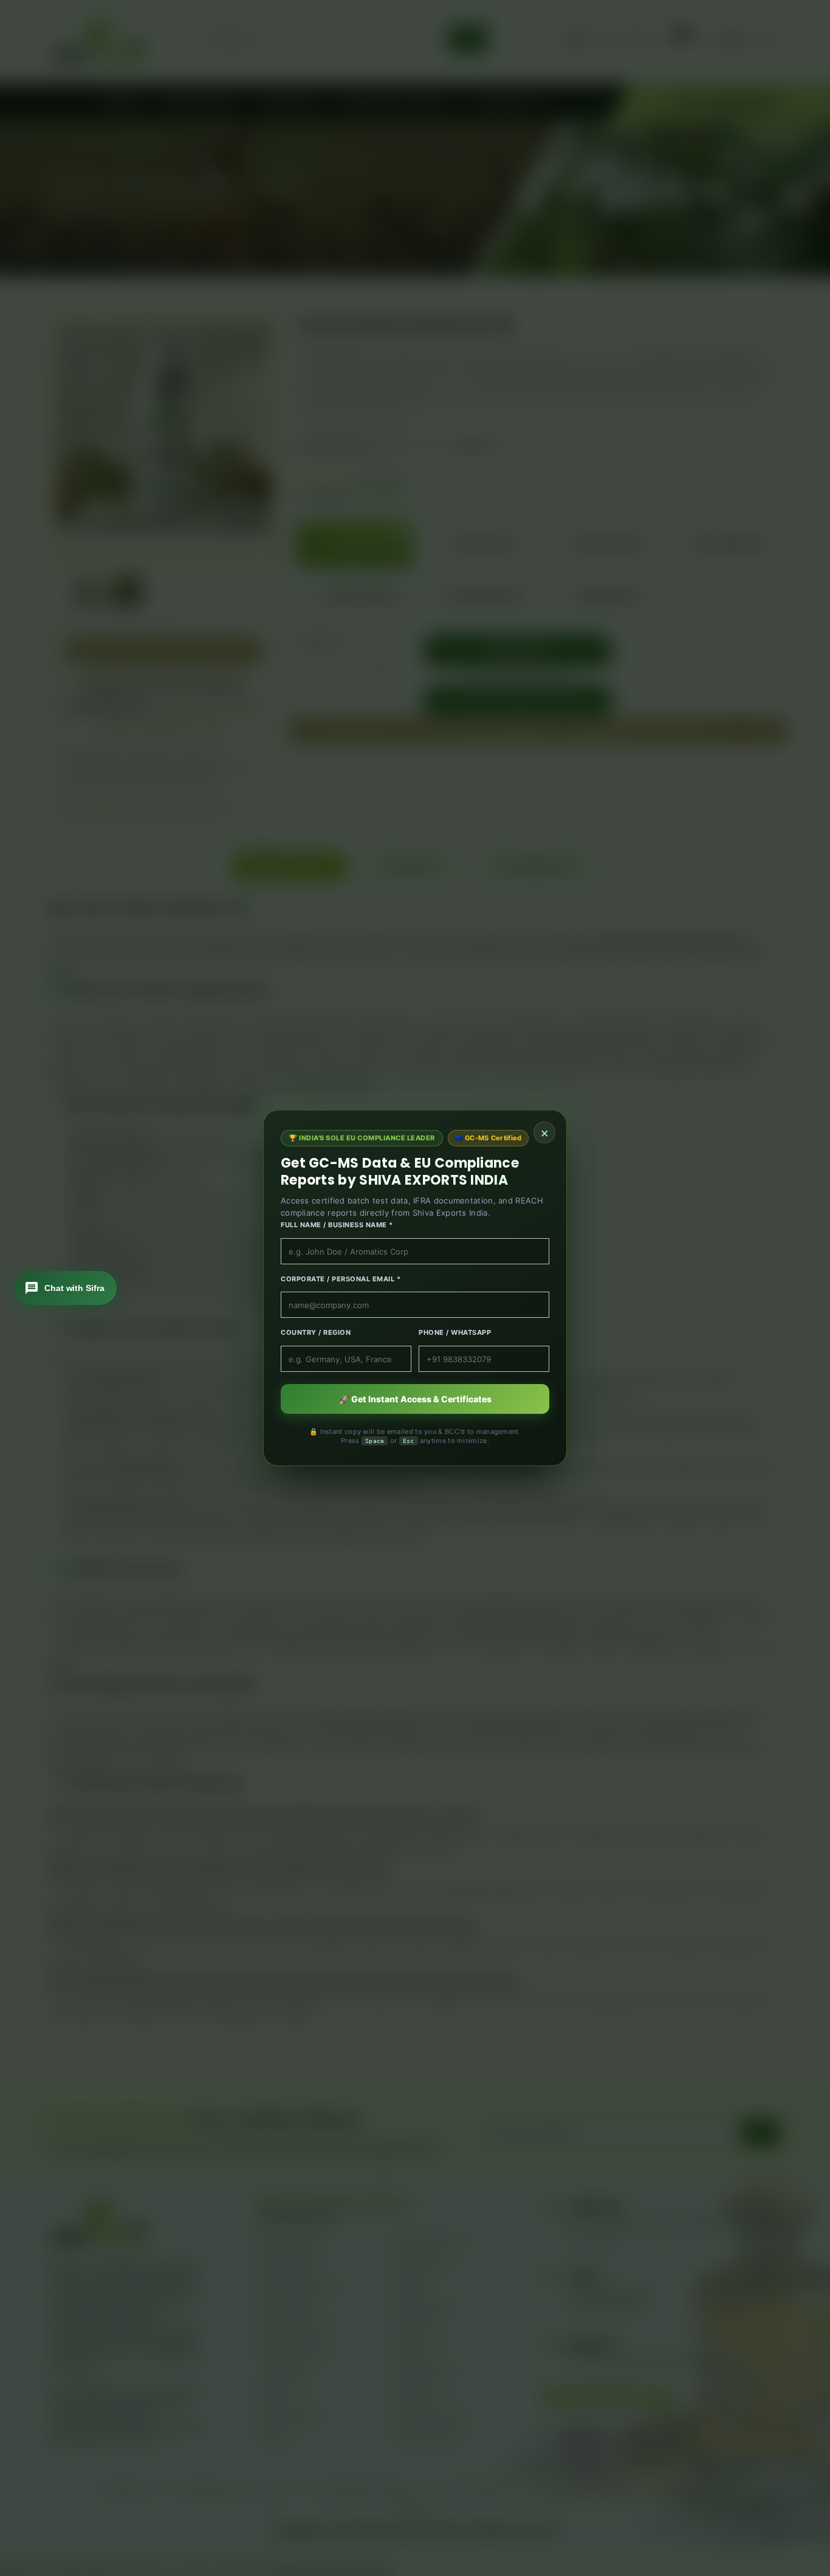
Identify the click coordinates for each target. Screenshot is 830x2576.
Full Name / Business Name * (337, 1225)
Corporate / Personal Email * (341, 1279)
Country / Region (316, 1332)
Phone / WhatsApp (455, 1332)
